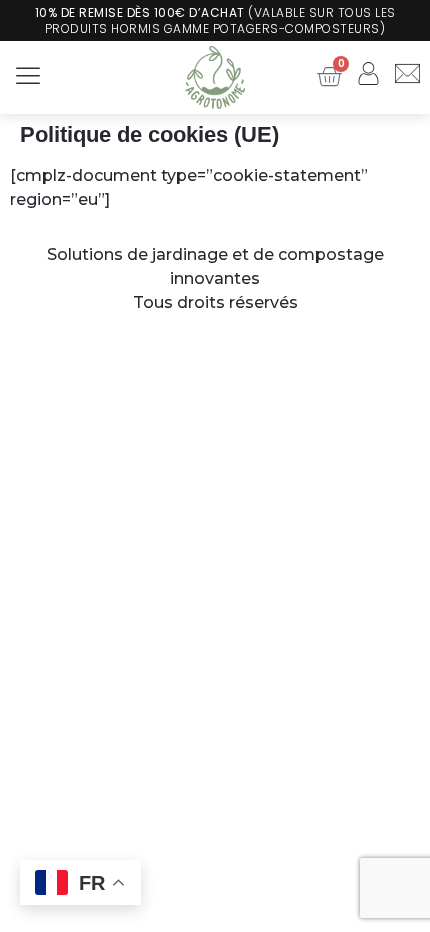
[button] (28, 77)
